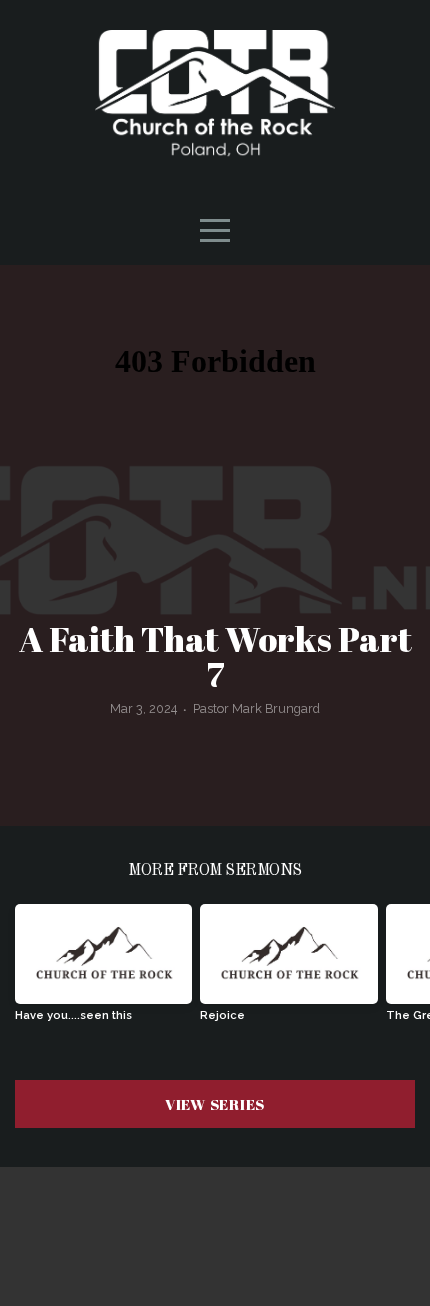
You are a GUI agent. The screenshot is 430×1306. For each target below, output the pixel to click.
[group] (103, 970)
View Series (215, 1104)
